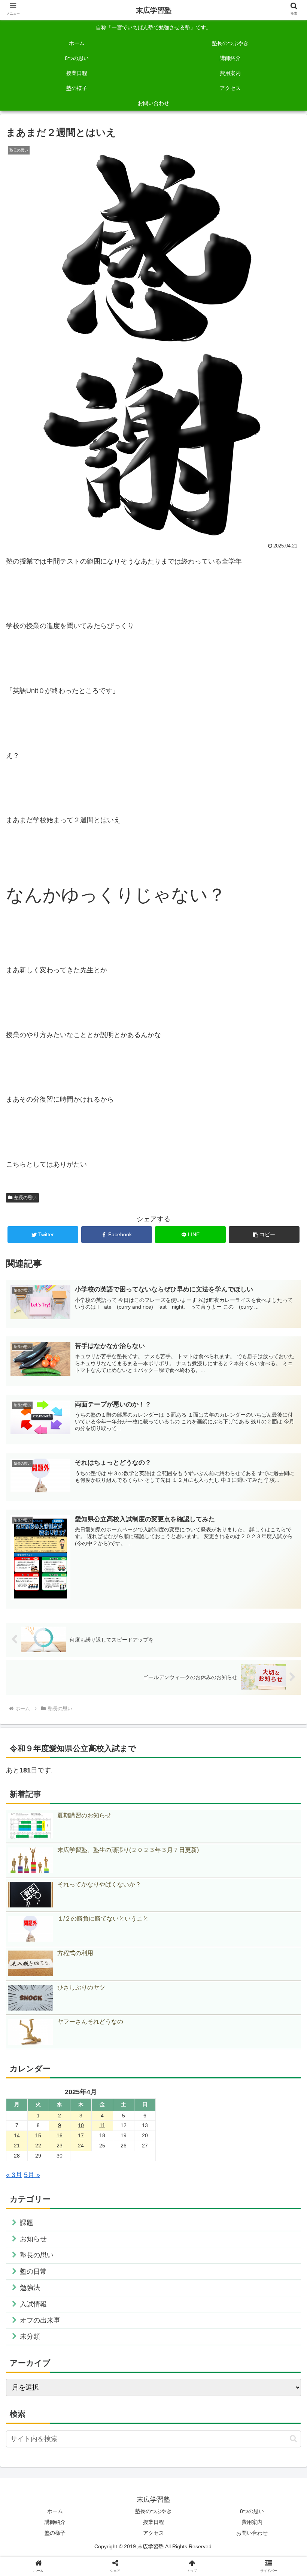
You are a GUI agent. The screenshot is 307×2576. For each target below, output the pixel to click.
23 (60, 2146)
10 (81, 2125)
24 (81, 2146)
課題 (27, 2223)
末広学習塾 (154, 10)
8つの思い (252, 2511)
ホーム (55, 2511)
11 (102, 2125)
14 (17, 2135)
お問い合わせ (252, 2533)
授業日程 (153, 2522)
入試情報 (33, 2304)
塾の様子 (55, 2533)
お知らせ (33, 2239)
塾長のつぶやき (153, 2511)
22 (38, 2146)
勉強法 (30, 2288)
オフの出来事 (40, 2320)
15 (38, 2135)
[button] (264, 1235)
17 (81, 2135)
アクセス (153, 2533)
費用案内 (252, 2522)
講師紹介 (55, 2522)
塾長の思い (25, 1198)
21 (17, 2146)
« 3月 (14, 2175)
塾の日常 (33, 2272)
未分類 (30, 2336)
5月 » (32, 2175)
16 (60, 2135)
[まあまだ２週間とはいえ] (188, 1575)
